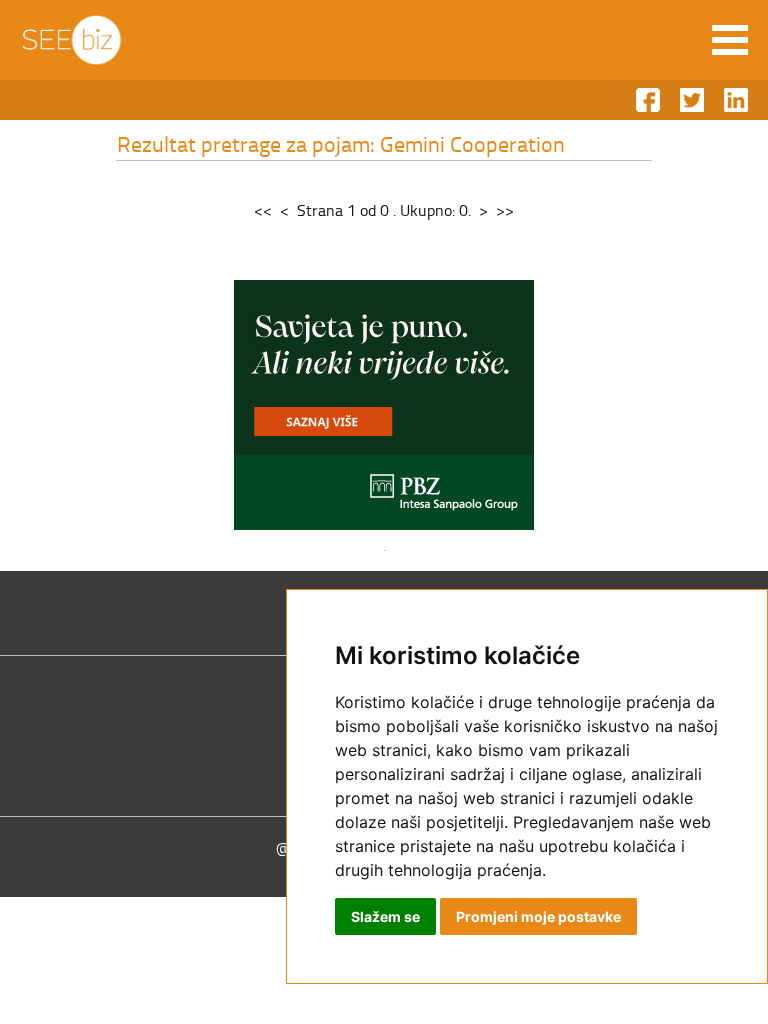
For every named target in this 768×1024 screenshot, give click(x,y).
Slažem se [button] (385, 916)
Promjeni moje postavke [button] (538, 916)
